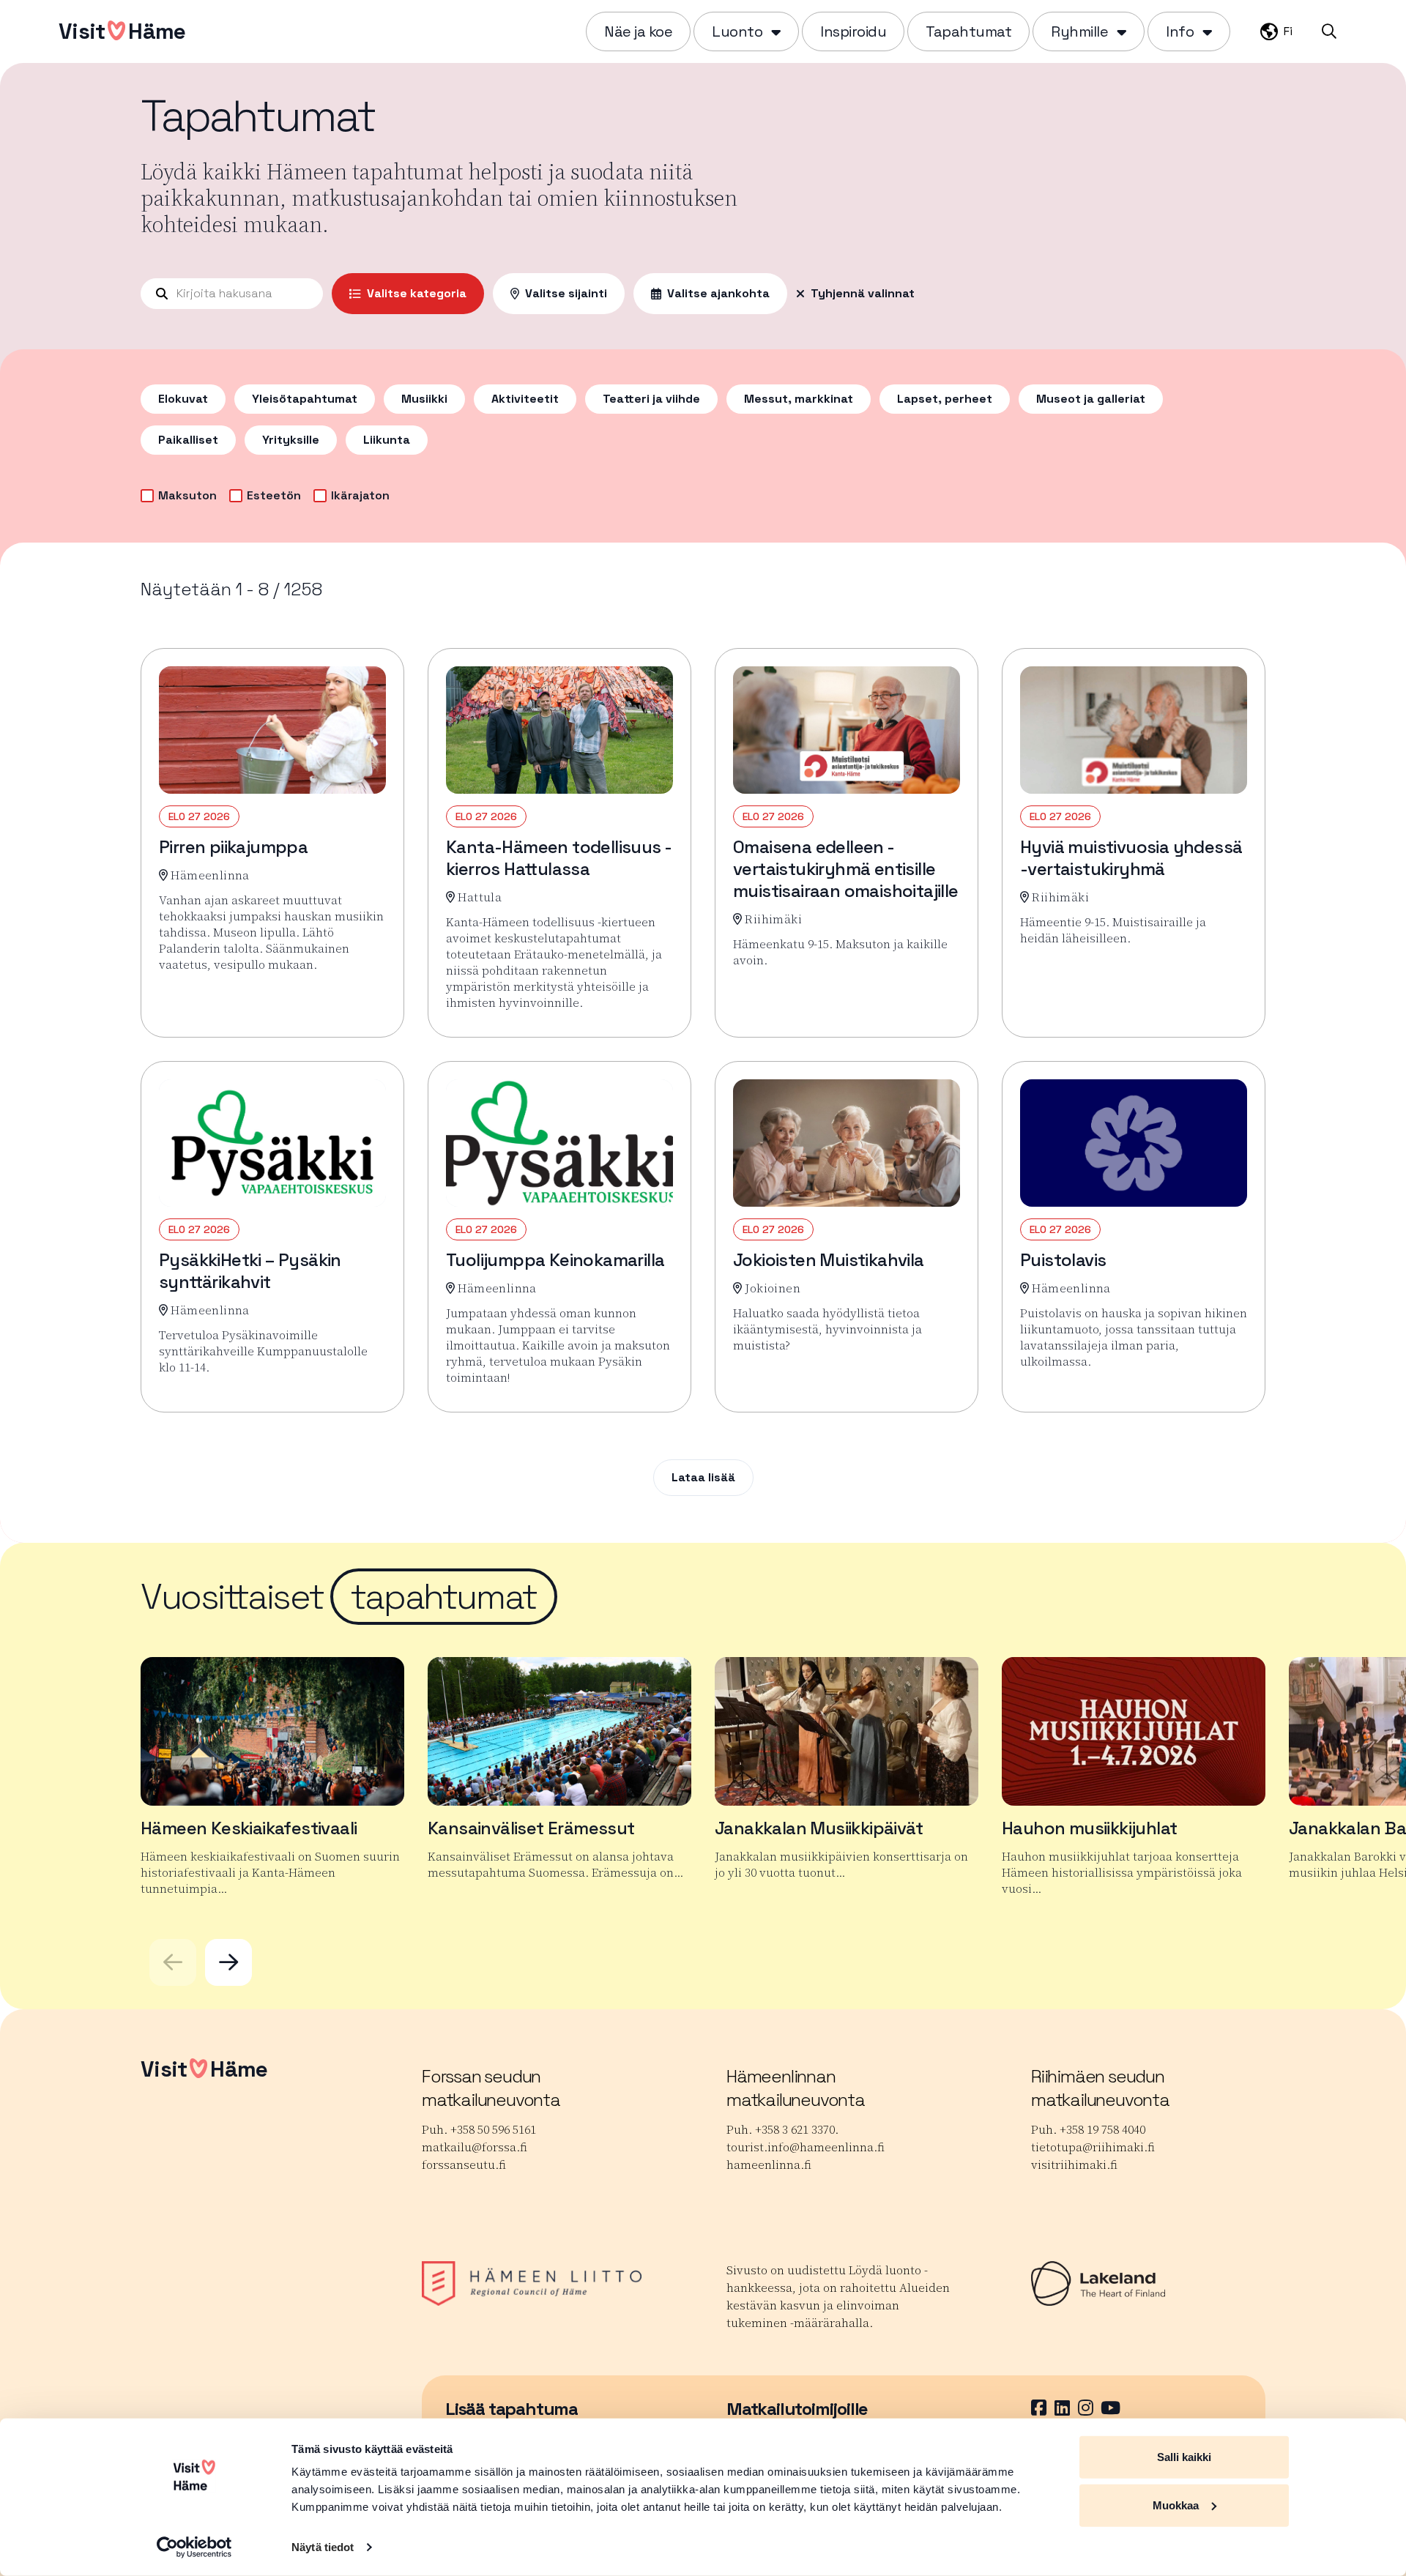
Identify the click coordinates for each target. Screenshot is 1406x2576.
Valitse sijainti (566, 293)
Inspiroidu (853, 31)
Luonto (737, 31)
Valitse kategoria (417, 293)
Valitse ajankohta (718, 293)
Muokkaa (1176, 2505)
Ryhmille (1079, 31)
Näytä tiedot (323, 2547)
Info (1180, 31)
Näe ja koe (638, 31)
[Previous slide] (173, 1962)
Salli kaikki (1184, 2457)
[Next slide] (228, 1962)
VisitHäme (122, 31)
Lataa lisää (703, 1477)
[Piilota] (774, 31)
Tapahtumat (968, 31)
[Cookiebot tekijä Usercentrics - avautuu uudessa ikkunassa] (194, 2547)
